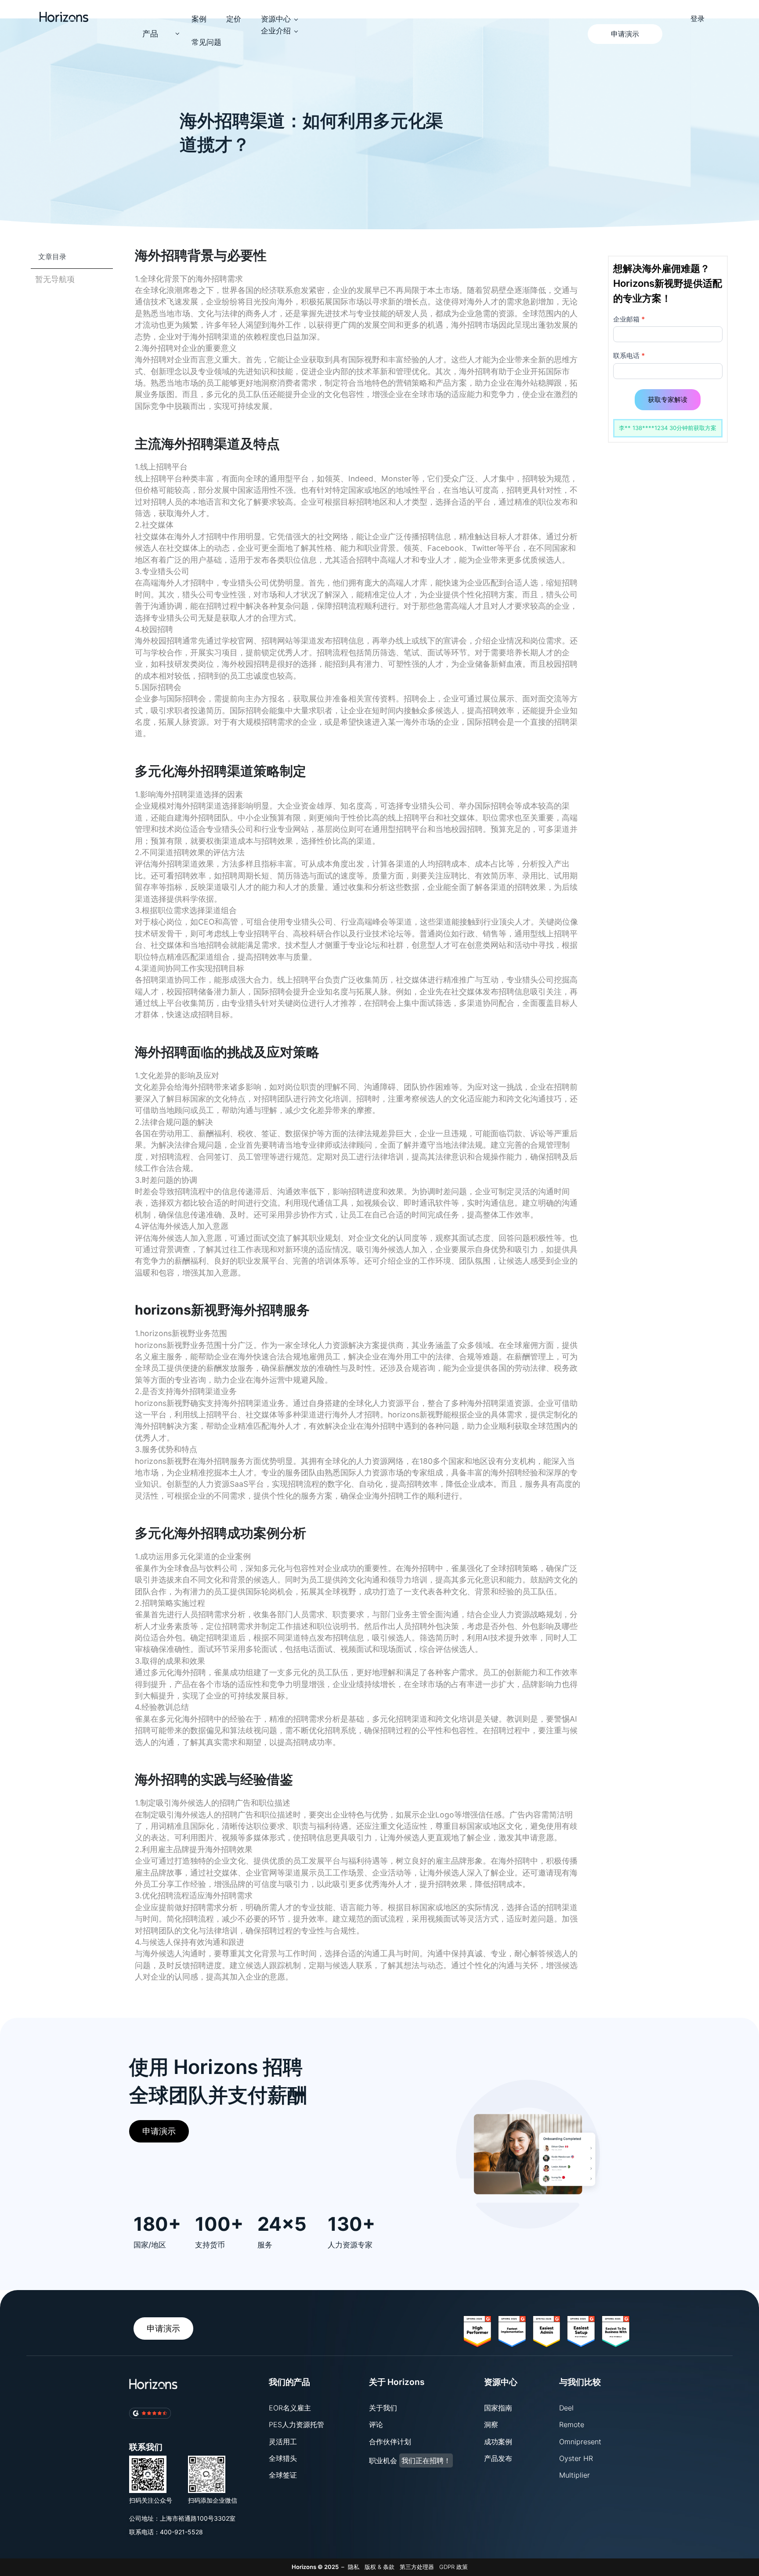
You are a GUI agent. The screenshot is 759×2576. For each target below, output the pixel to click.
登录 (698, 19)
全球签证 (283, 2475)
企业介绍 (276, 31)
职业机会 (410, 2460)
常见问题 (206, 42)
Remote (572, 2424)
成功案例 (498, 2442)
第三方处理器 (417, 2567)
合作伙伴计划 (390, 2442)
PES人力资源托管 (296, 2424)
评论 (376, 2424)
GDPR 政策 (454, 2567)
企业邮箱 (629, 319)
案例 (199, 19)
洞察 (491, 2424)
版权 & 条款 (379, 2567)
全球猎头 (283, 2458)
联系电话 (629, 356)
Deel (566, 2408)
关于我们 (383, 2408)
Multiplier (575, 2475)
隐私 (354, 2567)
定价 (234, 19)
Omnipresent (580, 2442)
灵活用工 (283, 2442)
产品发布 (498, 2458)
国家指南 (498, 2408)
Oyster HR (576, 2458)
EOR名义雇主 (290, 2408)
